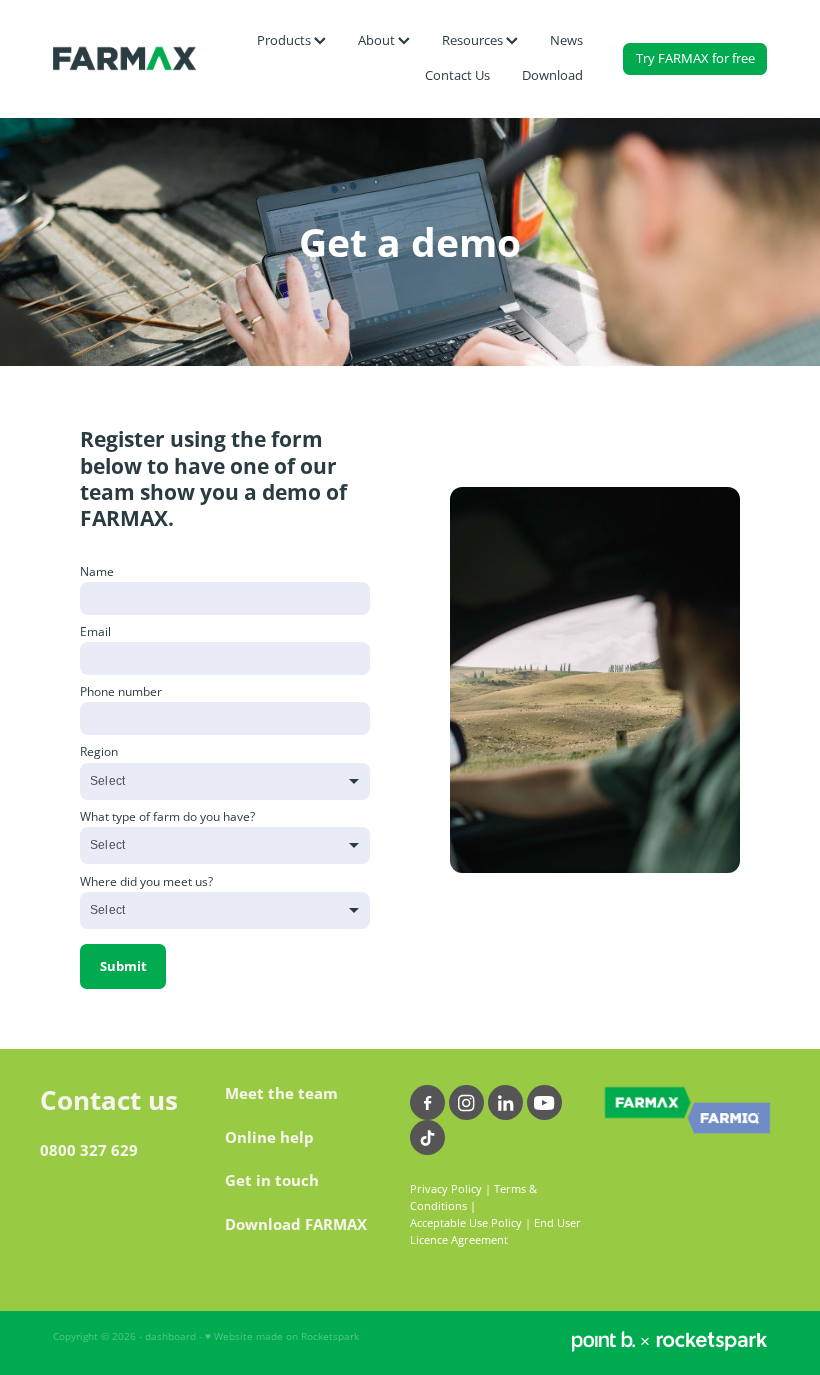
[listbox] (225, 781)
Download (552, 75)
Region (99, 752)
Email (95, 632)
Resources (474, 40)
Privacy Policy (446, 1189)
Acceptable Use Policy (466, 1223)
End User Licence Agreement (495, 1231)
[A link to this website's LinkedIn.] (505, 1102)
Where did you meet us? (146, 882)
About (378, 40)
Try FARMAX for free (695, 58)
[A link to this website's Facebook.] (427, 1102)
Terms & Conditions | (473, 1197)
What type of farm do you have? (167, 817)
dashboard (170, 1336)
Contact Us (457, 75)
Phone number (121, 692)
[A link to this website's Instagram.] (466, 1102)
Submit (123, 966)
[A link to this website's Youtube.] (544, 1102)
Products (285, 40)
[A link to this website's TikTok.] (427, 1137)
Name (97, 572)
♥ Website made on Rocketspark (282, 1336)
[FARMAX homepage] (124, 59)
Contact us (109, 1100)
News (566, 40)
